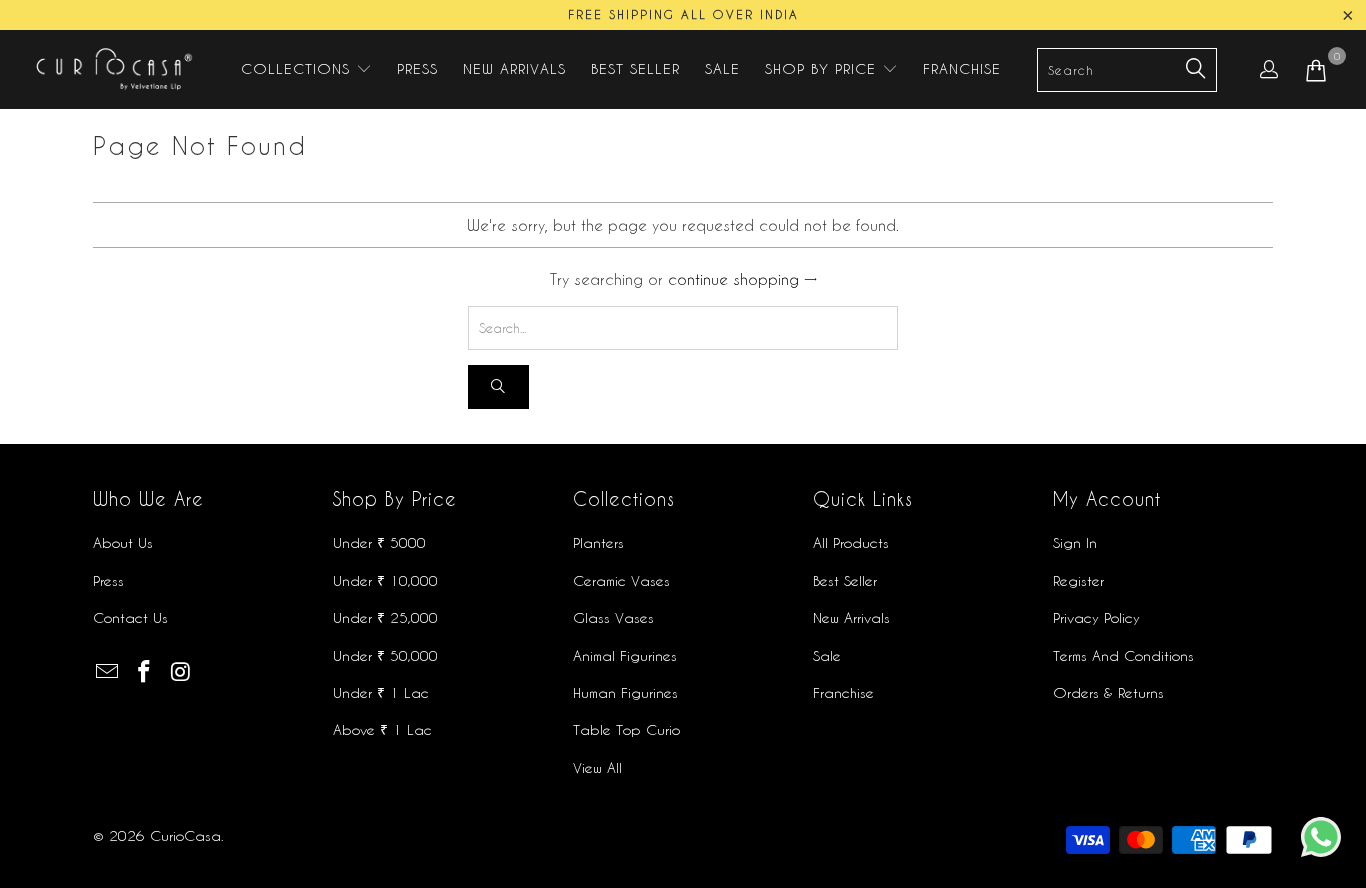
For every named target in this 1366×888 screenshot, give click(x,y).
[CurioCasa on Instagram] (181, 672)
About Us (123, 542)
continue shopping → (742, 279)
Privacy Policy (1096, 617)
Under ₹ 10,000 (385, 580)
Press (108, 580)
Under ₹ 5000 (379, 542)
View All (597, 767)
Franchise (843, 692)
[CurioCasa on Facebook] (145, 672)
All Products (851, 542)
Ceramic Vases (621, 580)
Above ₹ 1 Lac (382, 729)
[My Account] (1269, 69)
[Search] (498, 387)
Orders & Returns (1108, 692)
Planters (598, 542)
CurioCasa (185, 835)
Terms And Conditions (1123, 655)
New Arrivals (851, 617)
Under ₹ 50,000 (385, 655)
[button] (306, 69)
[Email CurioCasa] (108, 672)
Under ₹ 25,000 (385, 617)
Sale (827, 655)
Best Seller (845, 580)
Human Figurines (625, 692)
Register (1078, 580)
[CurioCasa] (112, 69)
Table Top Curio (626, 729)
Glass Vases (613, 617)
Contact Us (130, 617)
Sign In (1075, 542)
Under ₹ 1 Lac (381, 692)
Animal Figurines (625, 655)
